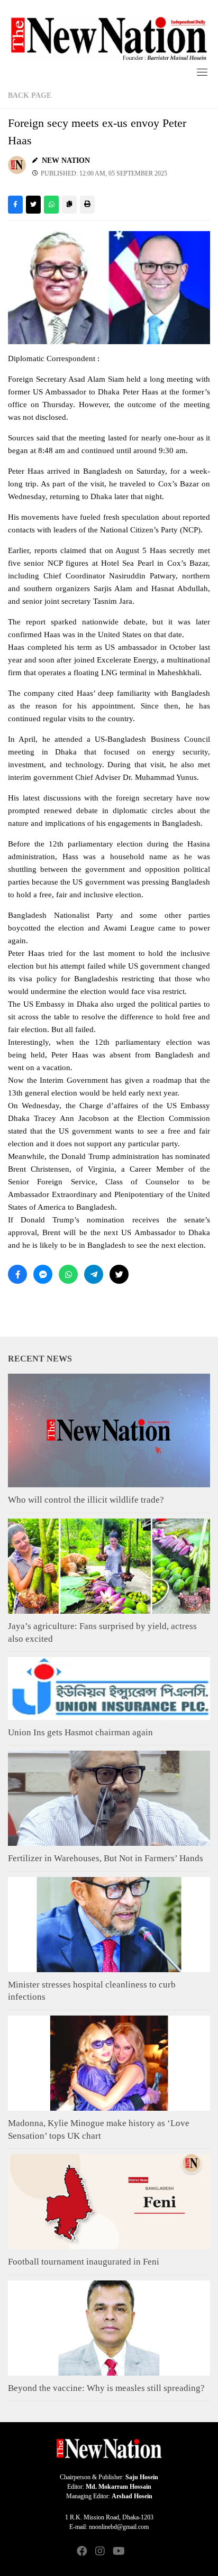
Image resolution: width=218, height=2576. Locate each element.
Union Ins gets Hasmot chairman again (80, 1732)
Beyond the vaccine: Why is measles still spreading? (106, 2388)
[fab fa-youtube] (118, 2552)
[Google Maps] (136, 2552)
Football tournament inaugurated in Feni (84, 2262)
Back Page (30, 95)
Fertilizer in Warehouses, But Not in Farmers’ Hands (106, 1858)
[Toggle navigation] (202, 72)
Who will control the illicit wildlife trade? (86, 1500)
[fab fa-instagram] (100, 2552)
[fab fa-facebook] (82, 2552)
